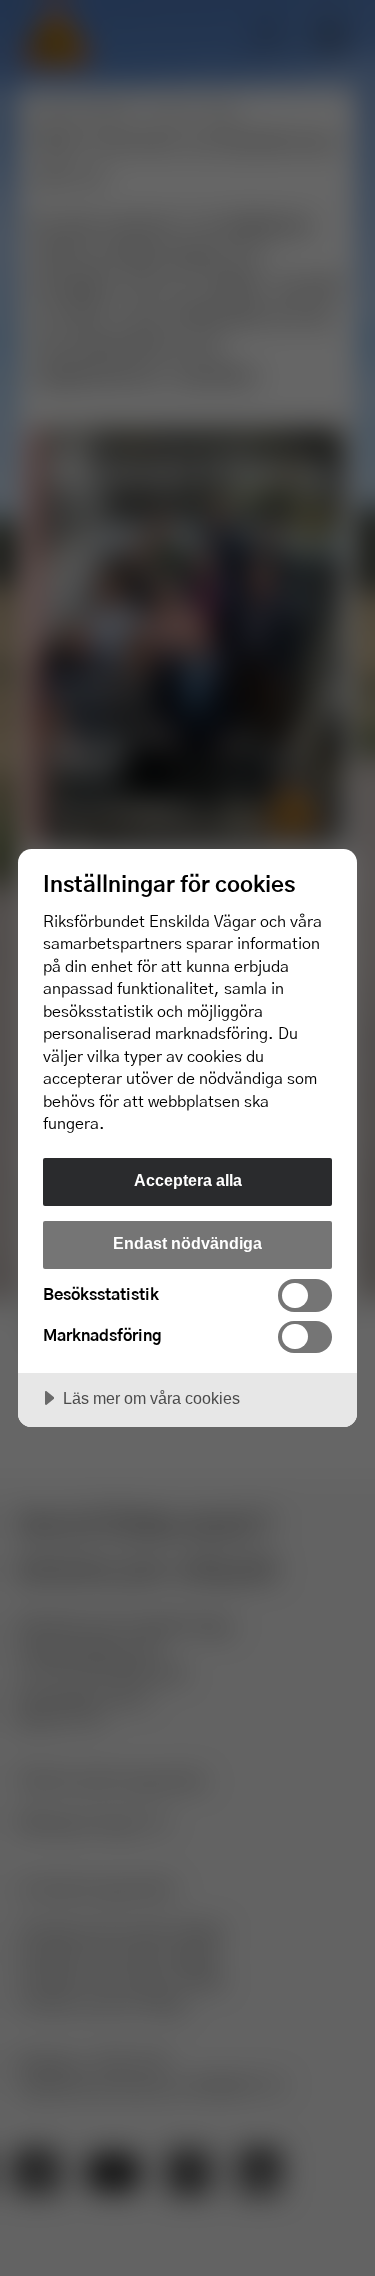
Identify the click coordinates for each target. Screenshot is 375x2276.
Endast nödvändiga (187, 1243)
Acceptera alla (188, 1180)
